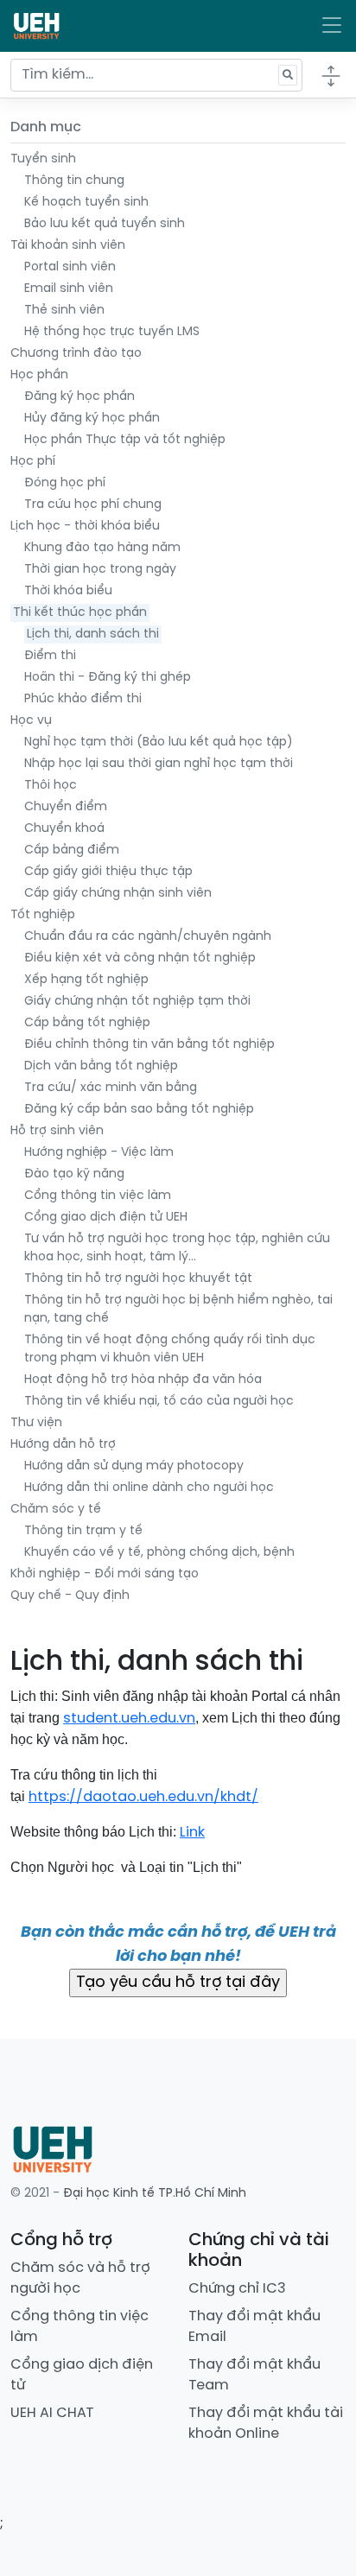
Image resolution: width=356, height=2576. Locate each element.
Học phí (33, 462)
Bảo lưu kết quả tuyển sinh (105, 224)
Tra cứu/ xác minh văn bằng (111, 1088)
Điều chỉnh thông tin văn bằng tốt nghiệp (149, 1045)
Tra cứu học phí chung (93, 505)
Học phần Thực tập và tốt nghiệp (125, 440)
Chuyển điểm (66, 807)
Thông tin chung (74, 181)
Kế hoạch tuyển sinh (86, 203)
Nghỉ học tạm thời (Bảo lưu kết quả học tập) (159, 742)
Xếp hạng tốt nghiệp (86, 980)
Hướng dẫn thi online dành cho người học (149, 1488)
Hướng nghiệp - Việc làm (99, 1153)
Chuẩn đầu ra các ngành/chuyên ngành (148, 937)
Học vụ (31, 721)
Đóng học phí (65, 483)
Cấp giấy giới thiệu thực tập (108, 872)
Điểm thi (50, 656)
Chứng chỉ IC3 (237, 2289)
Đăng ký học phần (79, 397)
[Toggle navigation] (332, 26)
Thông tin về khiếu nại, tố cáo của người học (159, 1402)
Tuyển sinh (43, 159)
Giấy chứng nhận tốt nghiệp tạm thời (137, 1002)
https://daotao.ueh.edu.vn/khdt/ (143, 1797)
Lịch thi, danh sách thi (93, 634)
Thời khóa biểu (68, 591)
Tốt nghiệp (43, 915)
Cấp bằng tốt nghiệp (87, 1023)
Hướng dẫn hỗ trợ (63, 1445)
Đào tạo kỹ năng (74, 1174)
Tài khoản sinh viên (68, 246)
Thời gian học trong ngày (100, 570)
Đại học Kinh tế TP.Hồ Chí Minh (155, 2194)
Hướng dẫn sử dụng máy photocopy (134, 1466)
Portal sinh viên (70, 267)
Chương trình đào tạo (76, 354)
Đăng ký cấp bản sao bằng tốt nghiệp (139, 1110)
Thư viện (36, 1423)
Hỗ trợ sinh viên (57, 1131)
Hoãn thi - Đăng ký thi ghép (108, 678)
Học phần (39, 375)
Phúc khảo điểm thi (83, 699)
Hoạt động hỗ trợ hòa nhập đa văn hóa (143, 1380)
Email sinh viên (69, 289)
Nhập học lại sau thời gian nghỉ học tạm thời (159, 764)
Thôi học (51, 786)
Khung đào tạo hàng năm (102, 548)
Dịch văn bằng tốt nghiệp (101, 1066)
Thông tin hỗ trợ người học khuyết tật (138, 1279)
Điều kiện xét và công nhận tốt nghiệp (140, 958)
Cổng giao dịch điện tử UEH (106, 1218)
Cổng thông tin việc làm (98, 1196)
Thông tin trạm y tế (83, 1531)
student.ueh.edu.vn (129, 1719)
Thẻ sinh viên (64, 311)
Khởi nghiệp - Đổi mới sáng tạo (105, 1574)
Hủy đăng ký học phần (92, 419)
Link (192, 1833)
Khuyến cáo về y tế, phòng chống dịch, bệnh (159, 1553)
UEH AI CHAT (52, 2413)
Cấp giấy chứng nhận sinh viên (118, 894)
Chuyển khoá (64, 829)
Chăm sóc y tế (56, 1510)
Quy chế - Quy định (70, 1596)
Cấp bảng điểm (72, 850)
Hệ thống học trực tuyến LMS (112, 332)
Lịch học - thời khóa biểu (85, 527)
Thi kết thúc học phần (80, 613)
